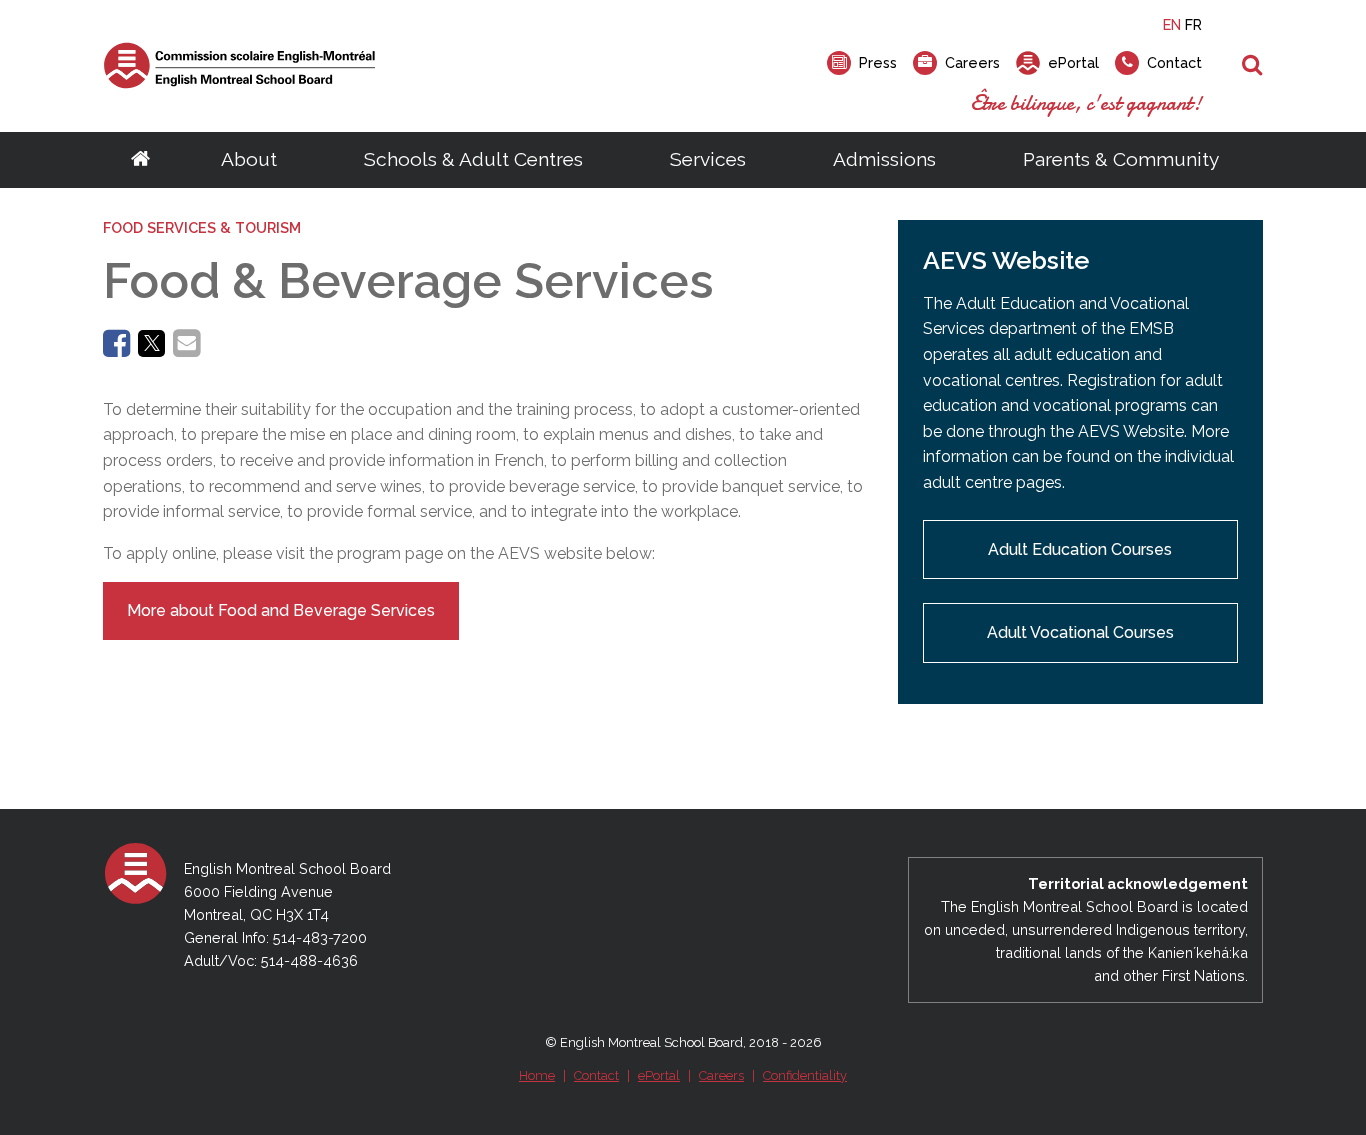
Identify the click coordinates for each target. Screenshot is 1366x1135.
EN (1172, 24)
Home (537, 1075)
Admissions (884, 159)
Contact (596, 1075)
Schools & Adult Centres (473, 159)
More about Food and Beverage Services (281, 610)
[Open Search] (1252, 66)
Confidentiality (805, 1075)
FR (1193, 24)
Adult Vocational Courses (1080, 632)
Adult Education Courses (1080, 549)
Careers (721, 1075)
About (249, 159)
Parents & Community (1121, 159)
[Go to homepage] (140, 160)
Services (708, 159)
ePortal (659, 1075)
